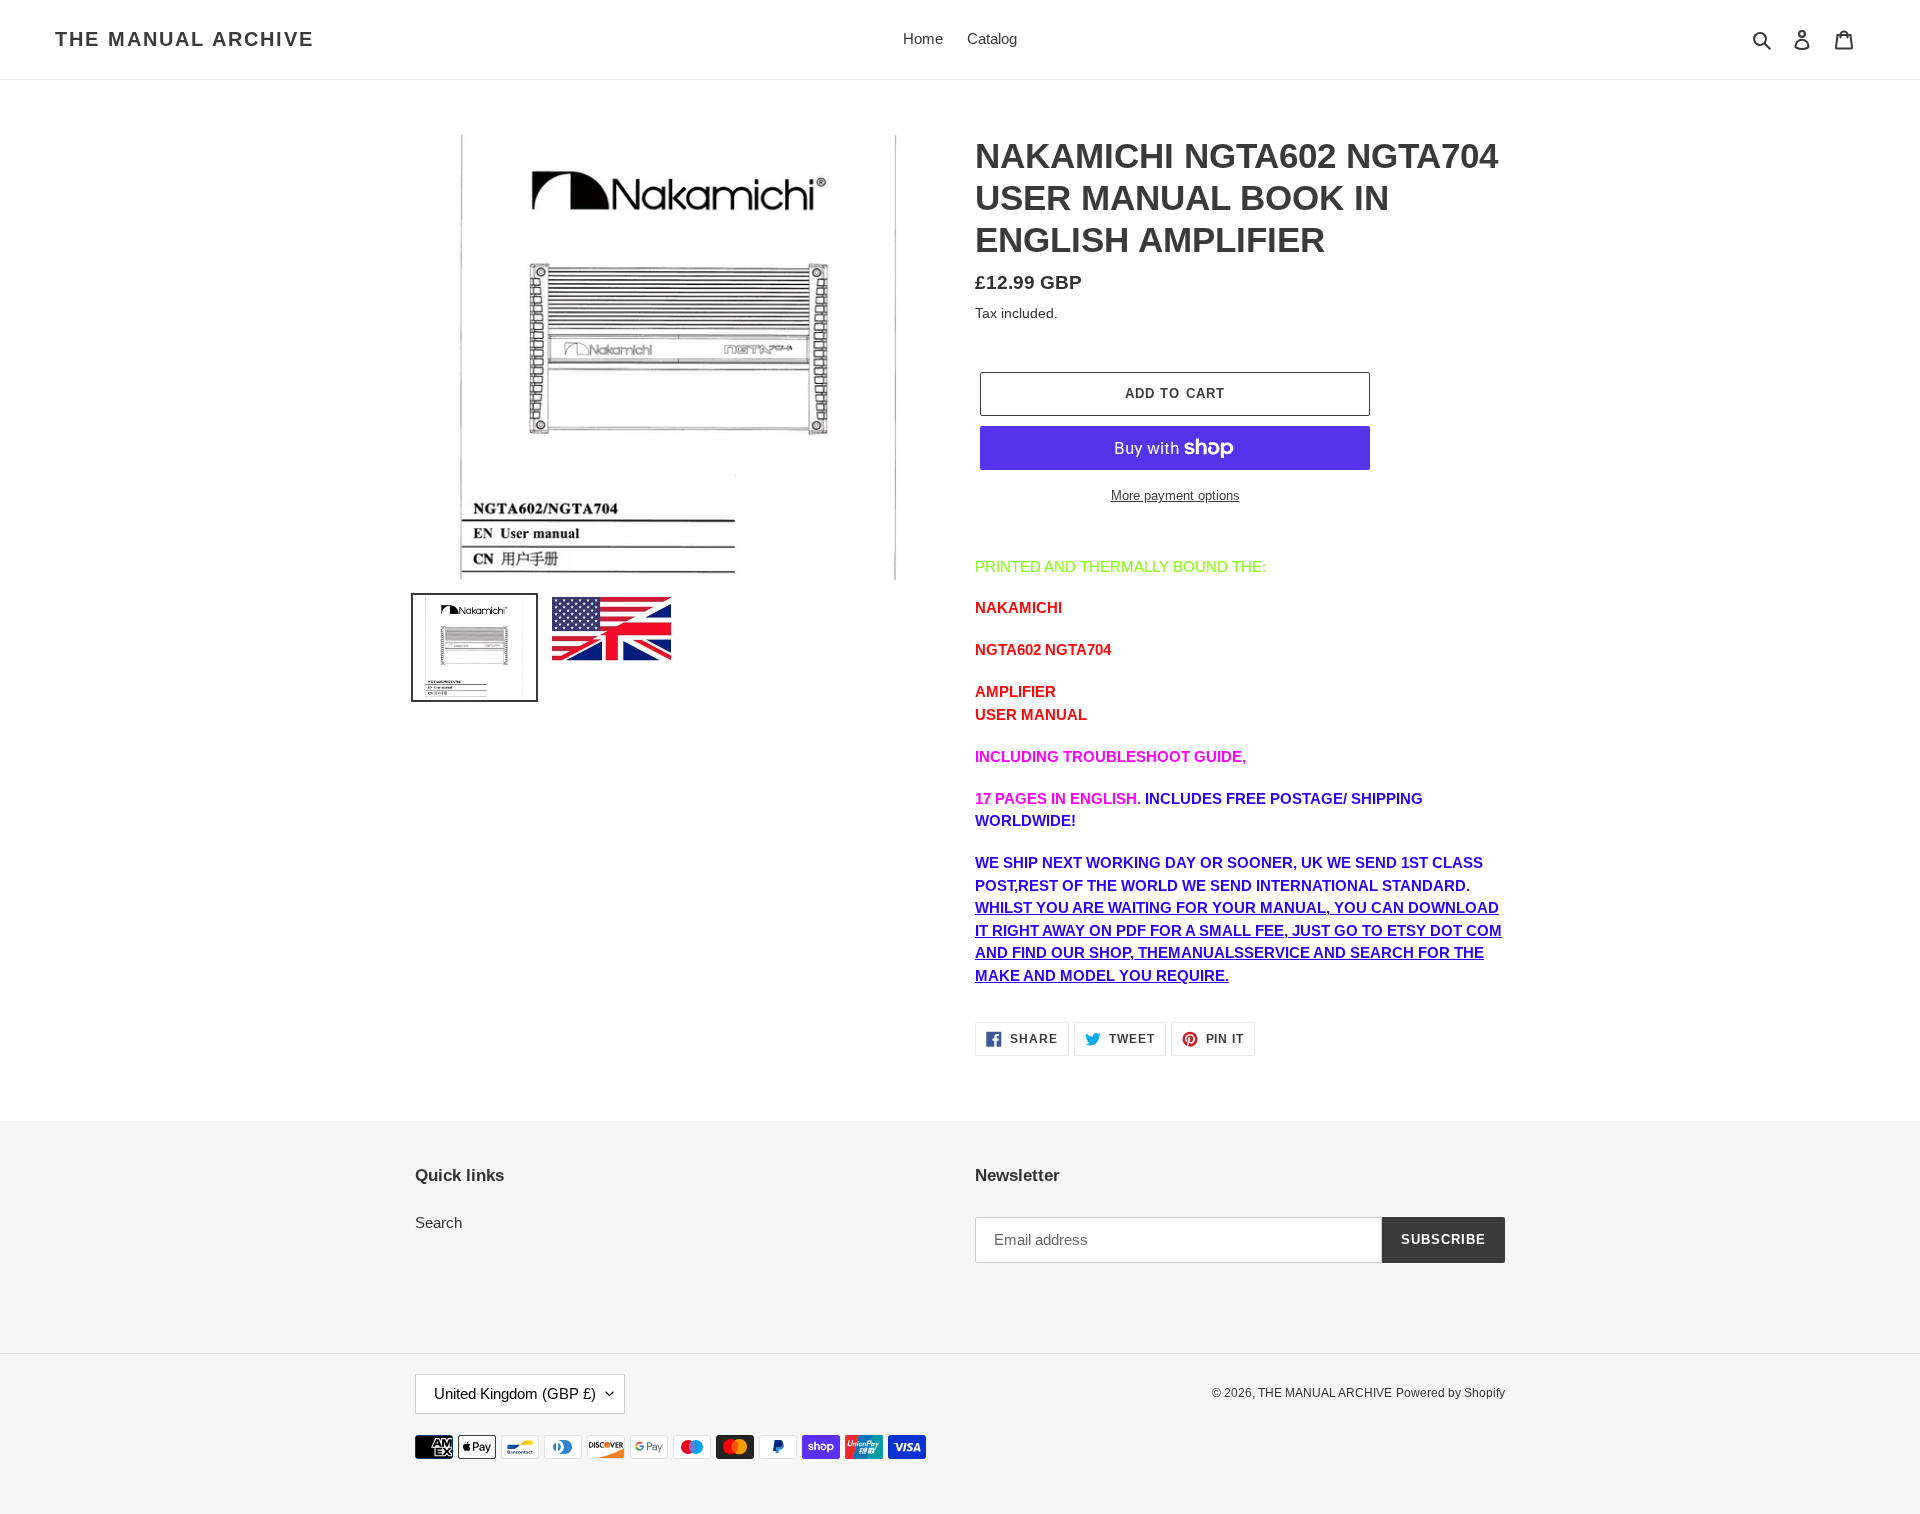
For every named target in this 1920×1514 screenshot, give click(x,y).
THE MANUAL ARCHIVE (184, 39)
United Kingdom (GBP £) (515, 1393)
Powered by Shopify (1450, 1393)
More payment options (1175, 495)
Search (438, 1222)
